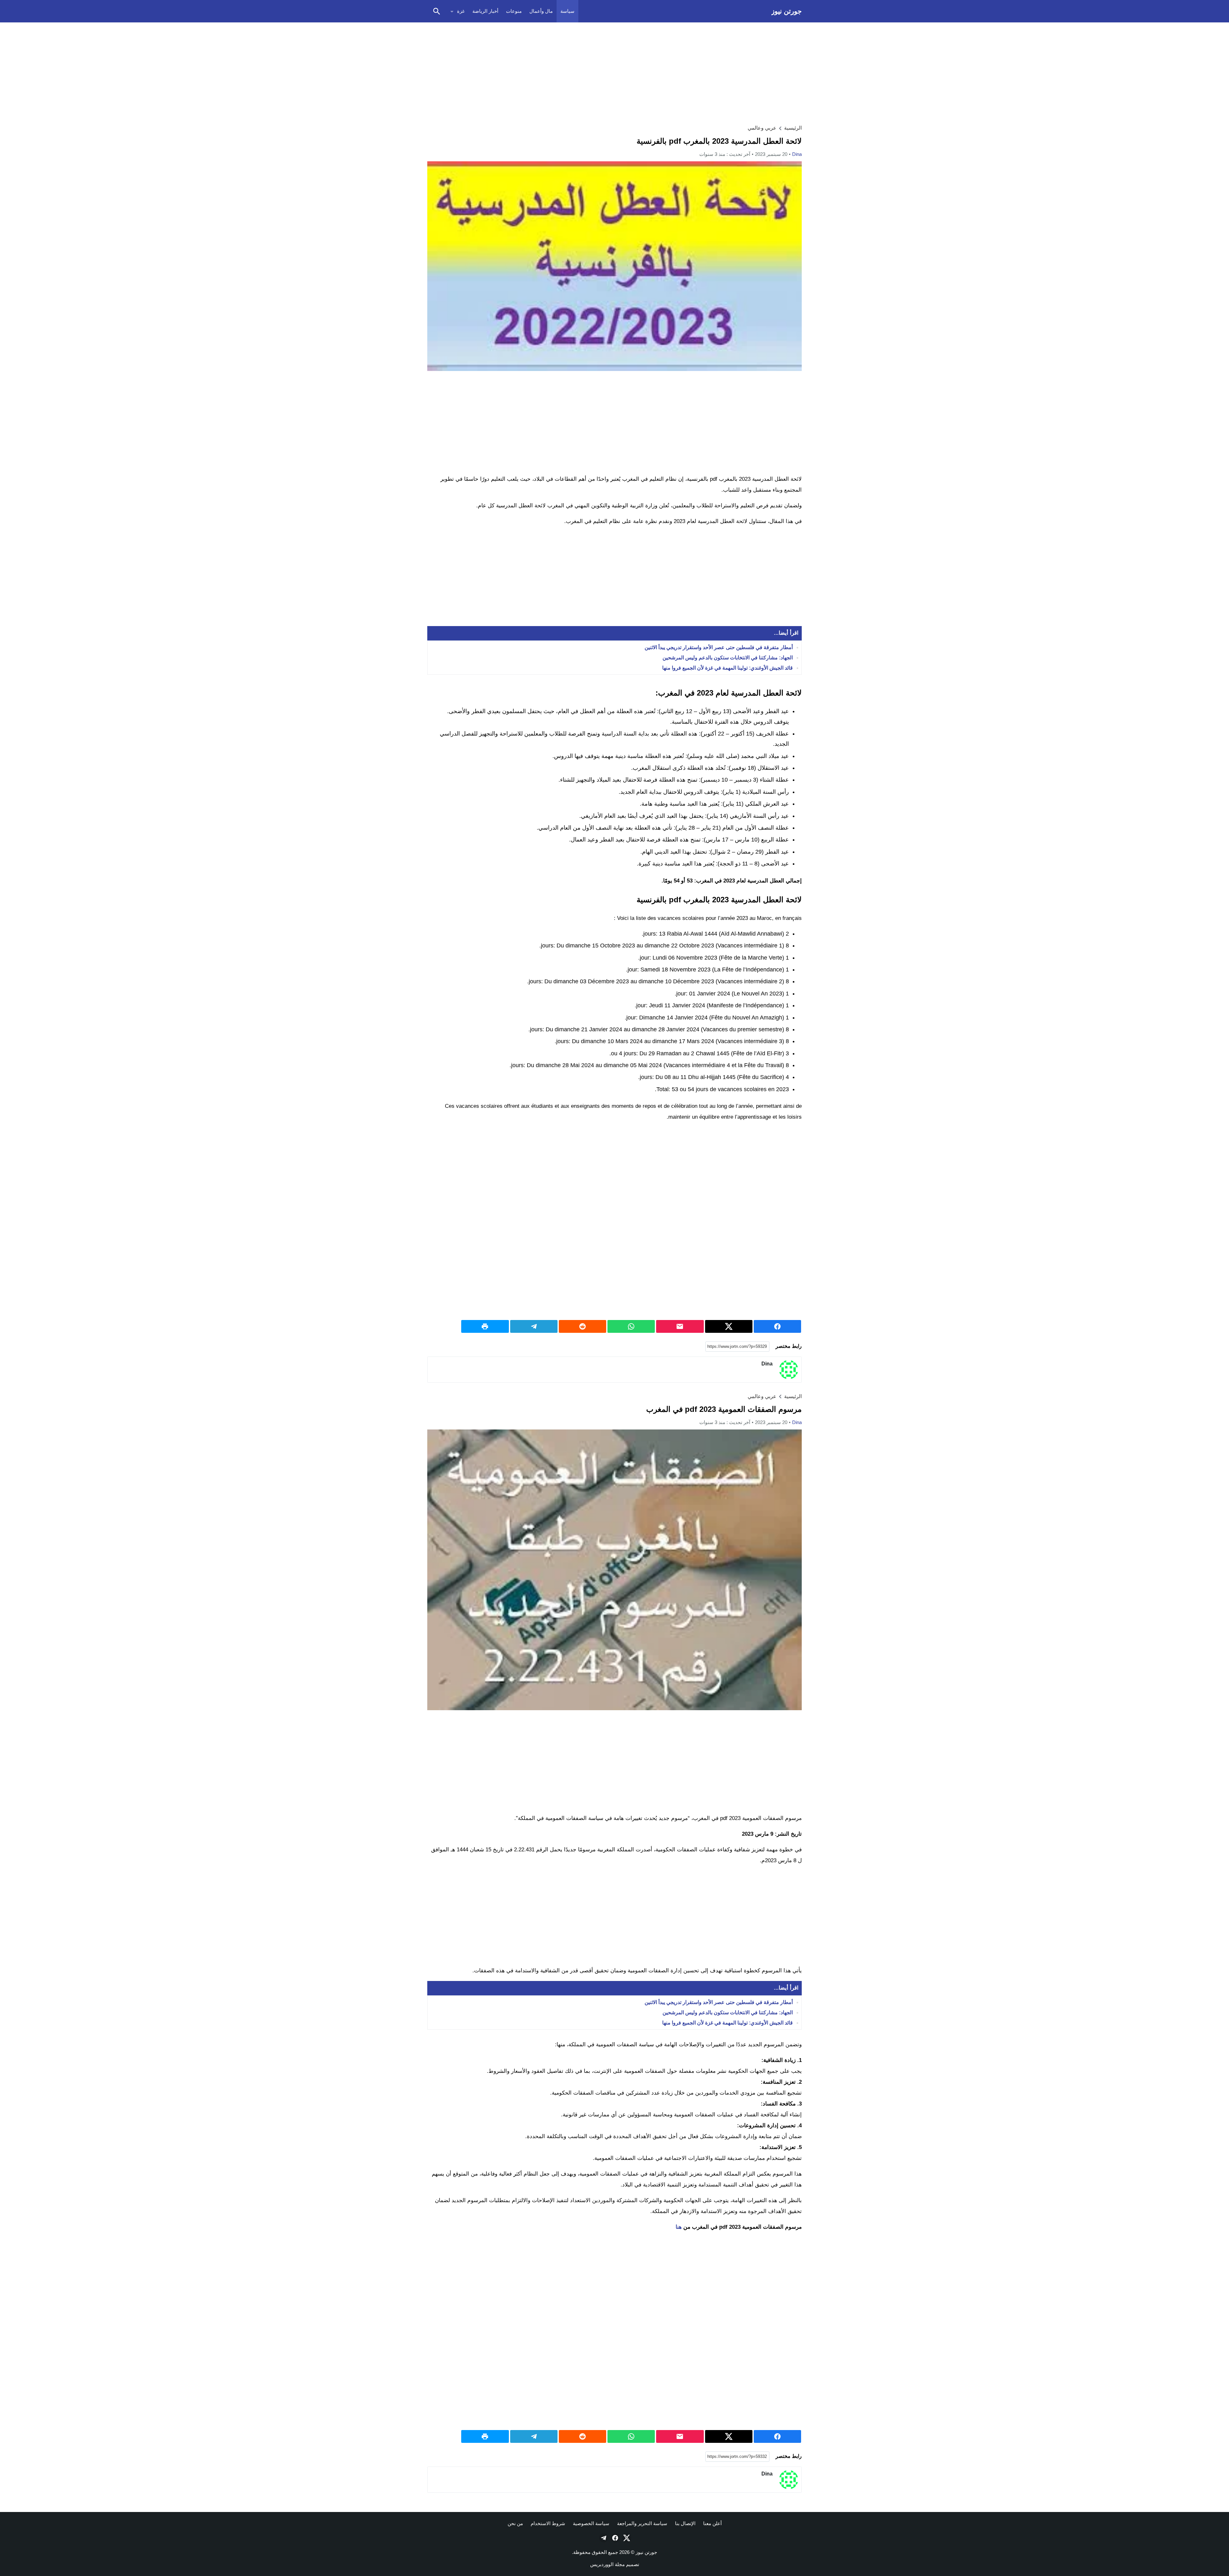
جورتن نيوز (787, 11)
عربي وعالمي (762, 128)
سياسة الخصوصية (591, 2523)
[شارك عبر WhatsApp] (631, 1326)
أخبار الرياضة (485, 11)
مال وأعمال (541, 11)
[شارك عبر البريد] (680, 1326)
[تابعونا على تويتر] (626, 2538)
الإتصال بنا (685, 2523)
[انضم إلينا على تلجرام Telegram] (603, 2538)
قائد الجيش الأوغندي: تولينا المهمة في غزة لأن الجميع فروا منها (727, 668)
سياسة (567, 11)
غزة (461, 11)
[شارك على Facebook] (777, 1326)
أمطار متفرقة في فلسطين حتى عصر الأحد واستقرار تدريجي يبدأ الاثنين (719, 647)
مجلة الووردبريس (607, 2564)
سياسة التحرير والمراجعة (642, 2523)
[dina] (789, 1370)
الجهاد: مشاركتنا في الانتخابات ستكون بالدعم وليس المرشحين (728, 658)
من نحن (515, 2523)
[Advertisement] (614, 72)
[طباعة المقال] (485, 1326)
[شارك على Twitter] (729, 1326)
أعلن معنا (712, 2523)
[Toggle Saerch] (437, 11)
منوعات (514, 11)
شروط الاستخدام (548, 2523)
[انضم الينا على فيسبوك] (614, 2538)
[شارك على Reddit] (582, 1326)
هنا (679, 2227)
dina (797, 154)
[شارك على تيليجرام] (534, 1326)
